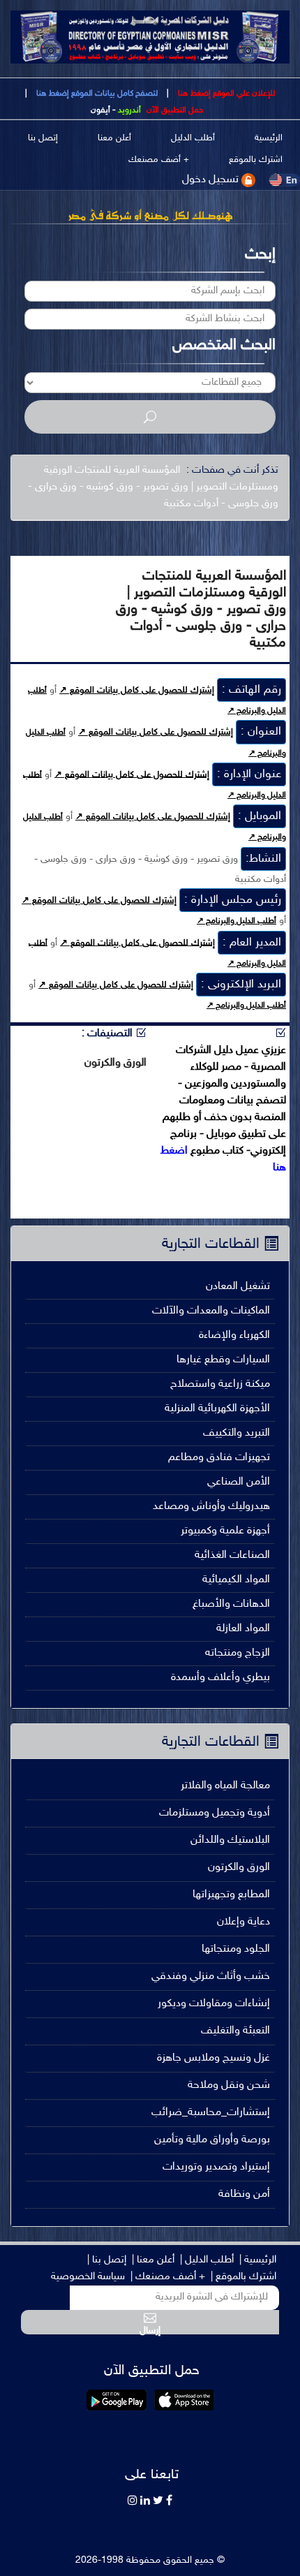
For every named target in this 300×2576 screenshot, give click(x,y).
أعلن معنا (114, 139)
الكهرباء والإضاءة (234, 1335)
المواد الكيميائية (236, 1580)
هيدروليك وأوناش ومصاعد (211, 1507)
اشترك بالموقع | (243, 2277)
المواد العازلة (243, 1629)
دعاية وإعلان (243, 1922)
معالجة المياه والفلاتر (225, 1786)
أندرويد (129, 110)
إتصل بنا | (107, 2260)
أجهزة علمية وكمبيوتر (225, 1531)
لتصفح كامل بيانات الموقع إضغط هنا (96, 94)
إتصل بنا (43, 139)
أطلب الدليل (193, 139)
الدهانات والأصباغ (231, 1604)
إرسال (150, 2330)
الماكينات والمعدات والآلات (211, 1311)
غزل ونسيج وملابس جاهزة (213, 2058)
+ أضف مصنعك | (168, 2277)
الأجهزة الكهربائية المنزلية (217, 1409)
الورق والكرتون (239, 1868)
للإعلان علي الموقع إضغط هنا (225, 94)
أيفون (100, 110)
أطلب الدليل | (207, 2260)
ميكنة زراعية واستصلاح (220, 1384)
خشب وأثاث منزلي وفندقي (211, 1977)
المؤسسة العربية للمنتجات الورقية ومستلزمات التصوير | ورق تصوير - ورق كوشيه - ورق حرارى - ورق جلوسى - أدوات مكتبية (153, 487)
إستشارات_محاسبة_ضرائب (211, 2113)
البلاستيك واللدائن (230, 1840)
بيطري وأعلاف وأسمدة (220, 1678)
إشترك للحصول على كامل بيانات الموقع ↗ (137, 691)
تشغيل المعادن (238, 1287)
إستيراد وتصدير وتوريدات (216, 2167)
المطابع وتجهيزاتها (231, 1895)
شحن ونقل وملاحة (229, 2085)
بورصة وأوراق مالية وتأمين (212, 2140)
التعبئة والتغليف (235, 2031)
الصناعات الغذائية (232, 1555)
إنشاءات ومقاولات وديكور (214, 2004)
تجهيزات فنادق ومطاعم (219, 1458)
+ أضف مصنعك (159, 160)
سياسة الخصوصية (88, 2277)
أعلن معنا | (153, 2260)
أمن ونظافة (244, 2194)
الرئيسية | (258, 2260)
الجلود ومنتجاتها (236, 1949)
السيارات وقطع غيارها (223, 1360)
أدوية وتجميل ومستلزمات (215, 1813)
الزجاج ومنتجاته (238, 1653)
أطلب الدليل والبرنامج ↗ (237, 921)
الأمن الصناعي (239, 1482)
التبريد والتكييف (237, 1433)
